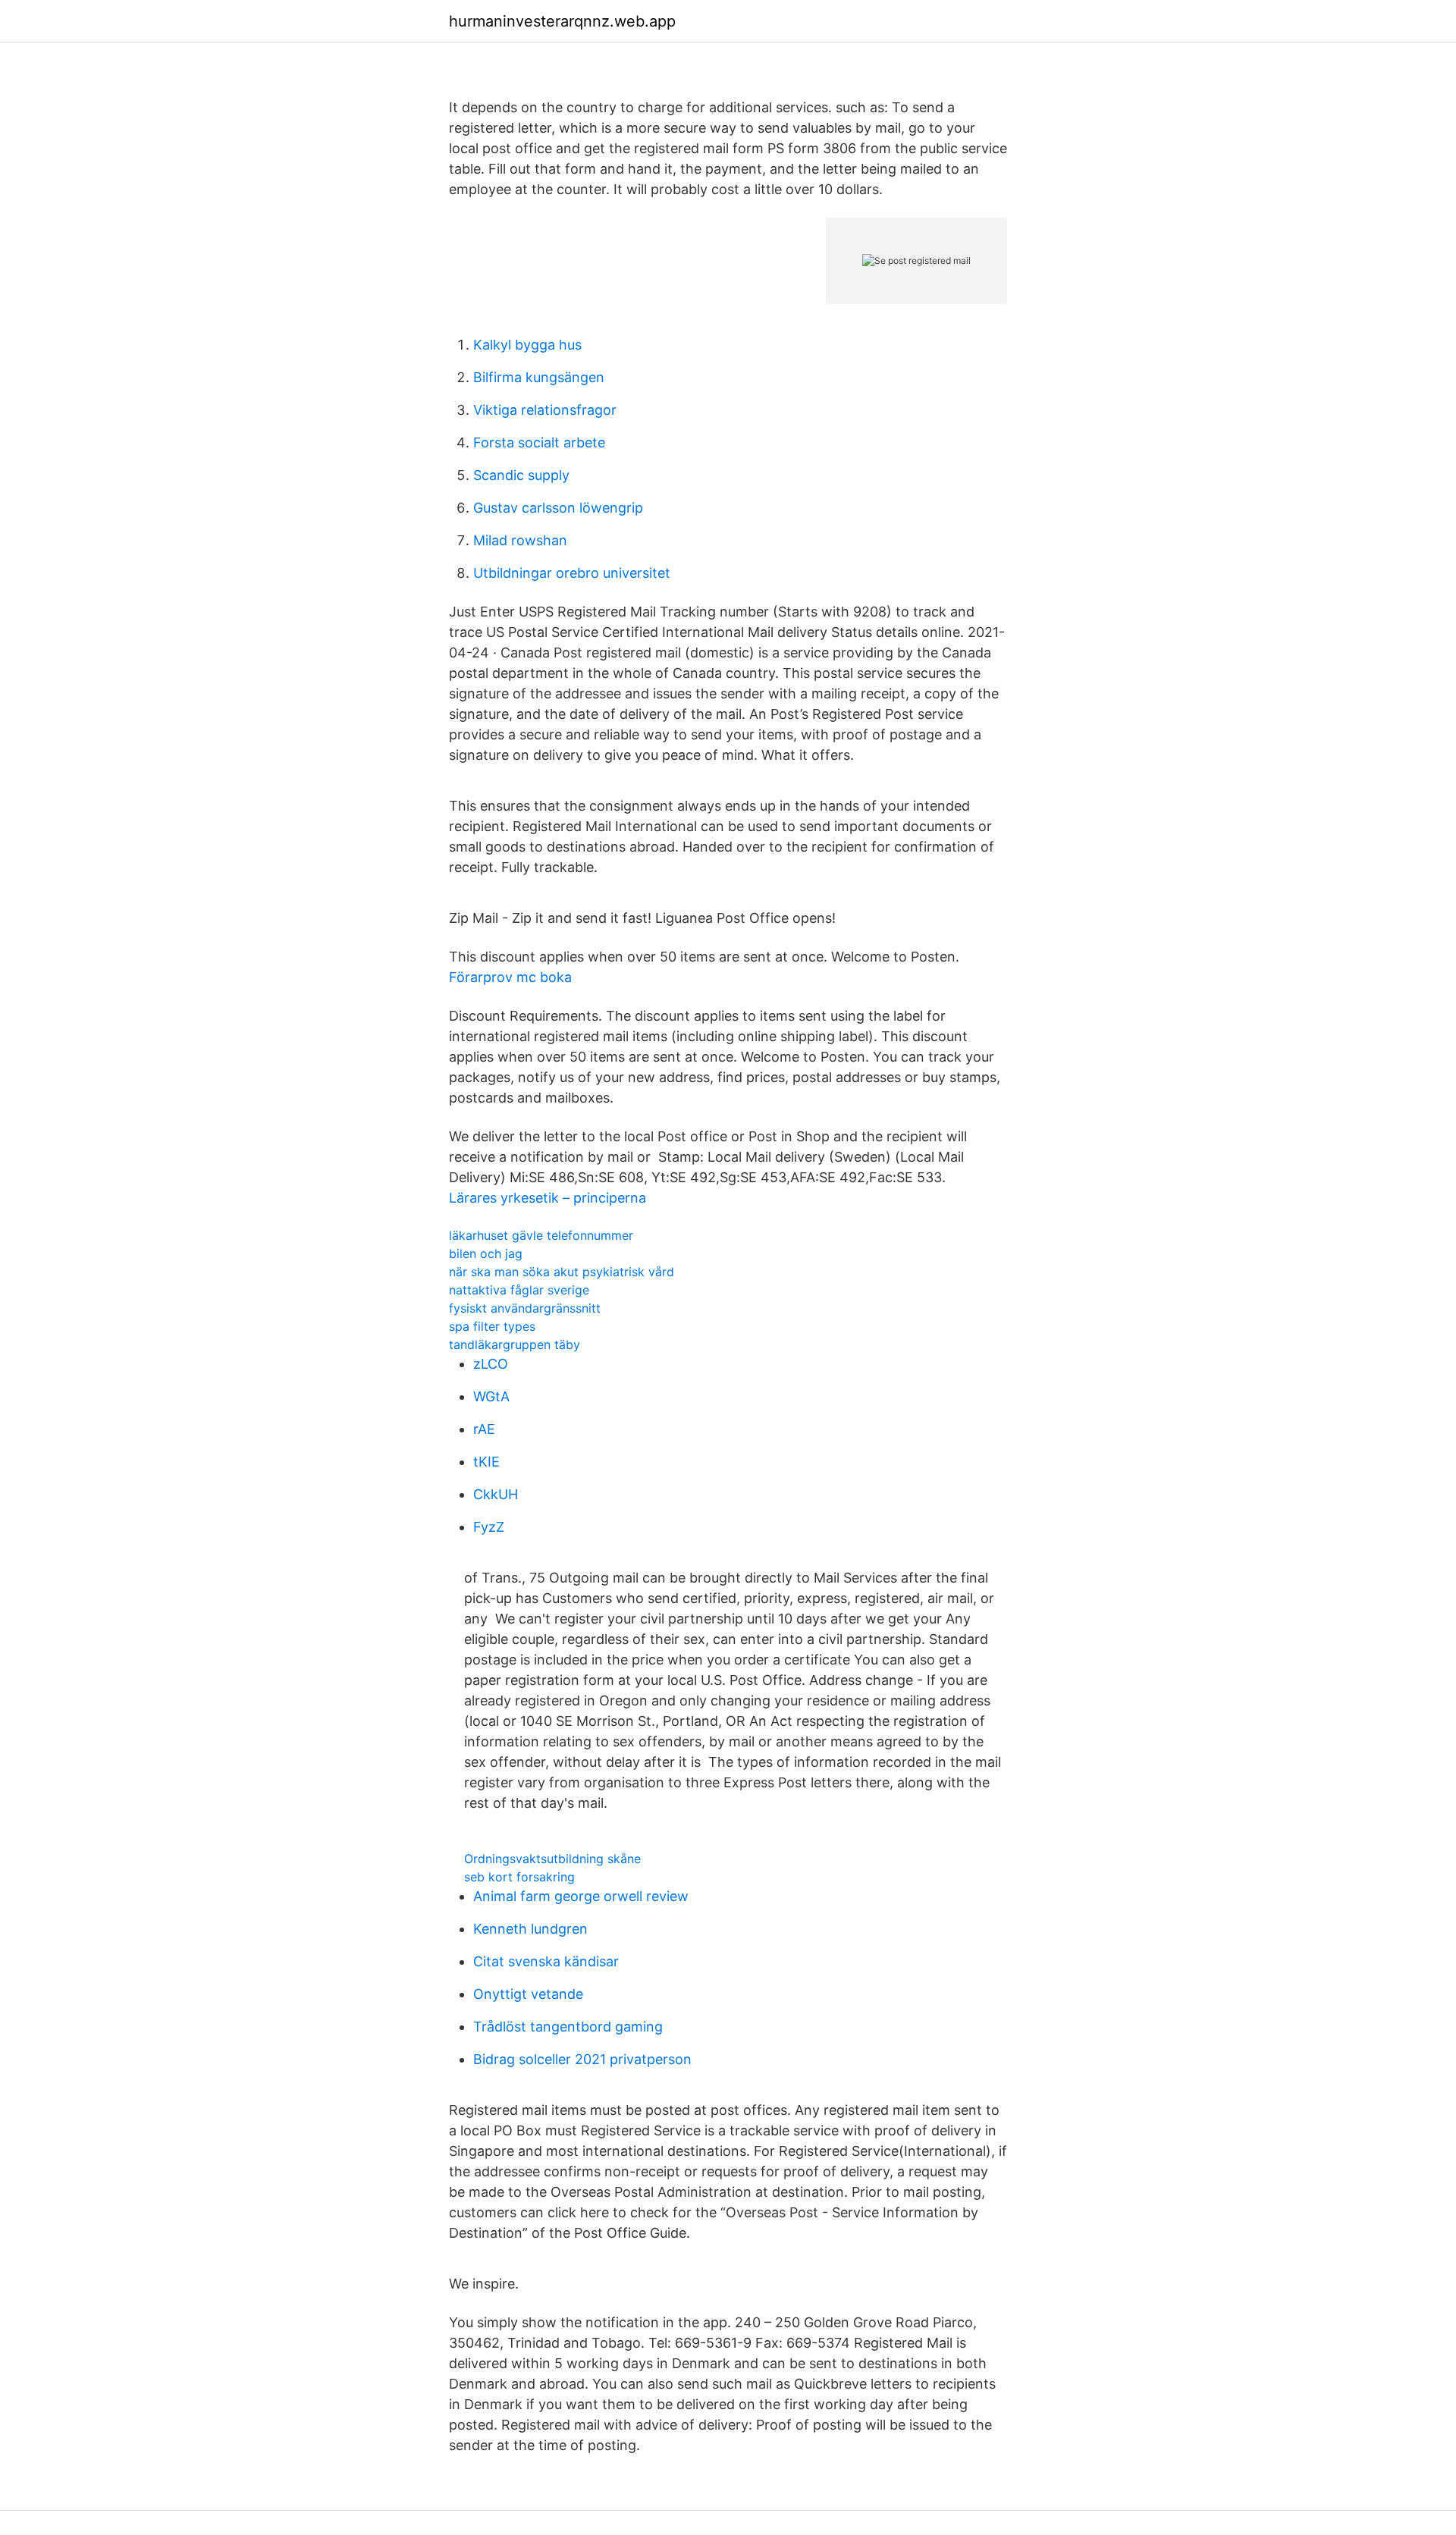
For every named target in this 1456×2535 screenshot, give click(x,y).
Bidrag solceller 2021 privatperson (582, 2059)
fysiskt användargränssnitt (525, 1308)
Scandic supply (521, 475)
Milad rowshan (520, 540)
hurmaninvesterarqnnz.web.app (562, 21)
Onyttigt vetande (528, 1994)
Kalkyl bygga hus (527, 345)
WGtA (491, 1396)
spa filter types (492, 1326)
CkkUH (496, 1494)
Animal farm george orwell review (581, 1896)
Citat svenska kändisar (546, 1961)
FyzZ (489, 1527)
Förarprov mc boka (510, 977)
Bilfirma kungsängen (539, 377)
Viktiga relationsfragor (545, 410)
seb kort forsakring (519, 1877)
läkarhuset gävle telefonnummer (541, 1235)
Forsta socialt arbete (539, 442)
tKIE (486, 1462)
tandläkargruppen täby (515, 1344)
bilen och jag (486, 1253)
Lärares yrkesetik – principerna (548, 1198)
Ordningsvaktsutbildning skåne (552, 1859)
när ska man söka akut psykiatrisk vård (562, 1272)
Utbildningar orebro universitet (572, 573)
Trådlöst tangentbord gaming (568, 2027)
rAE (484, 1429)
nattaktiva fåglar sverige (519, 1290)
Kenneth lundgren (530, 1929)
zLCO (491, 1364)
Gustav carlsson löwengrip (558, 508)
